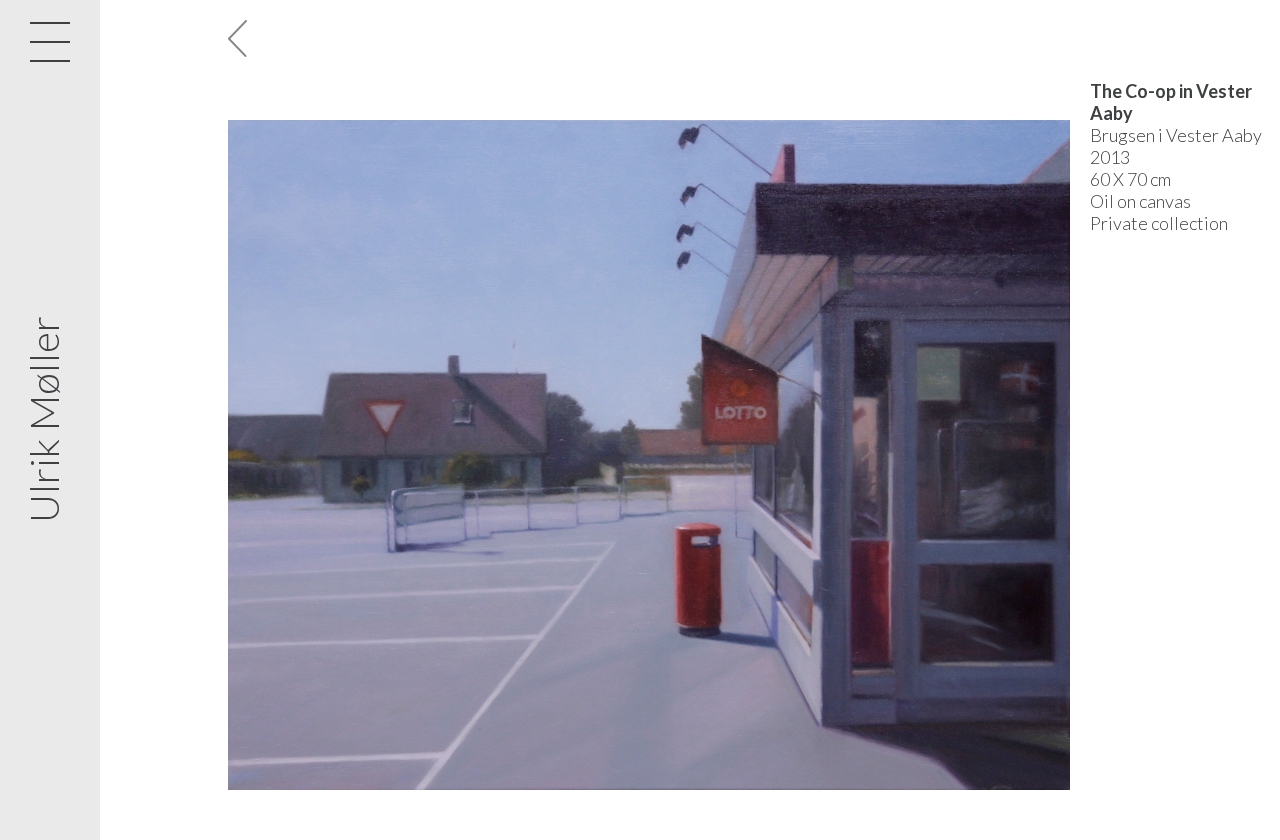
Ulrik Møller (44, 420)
